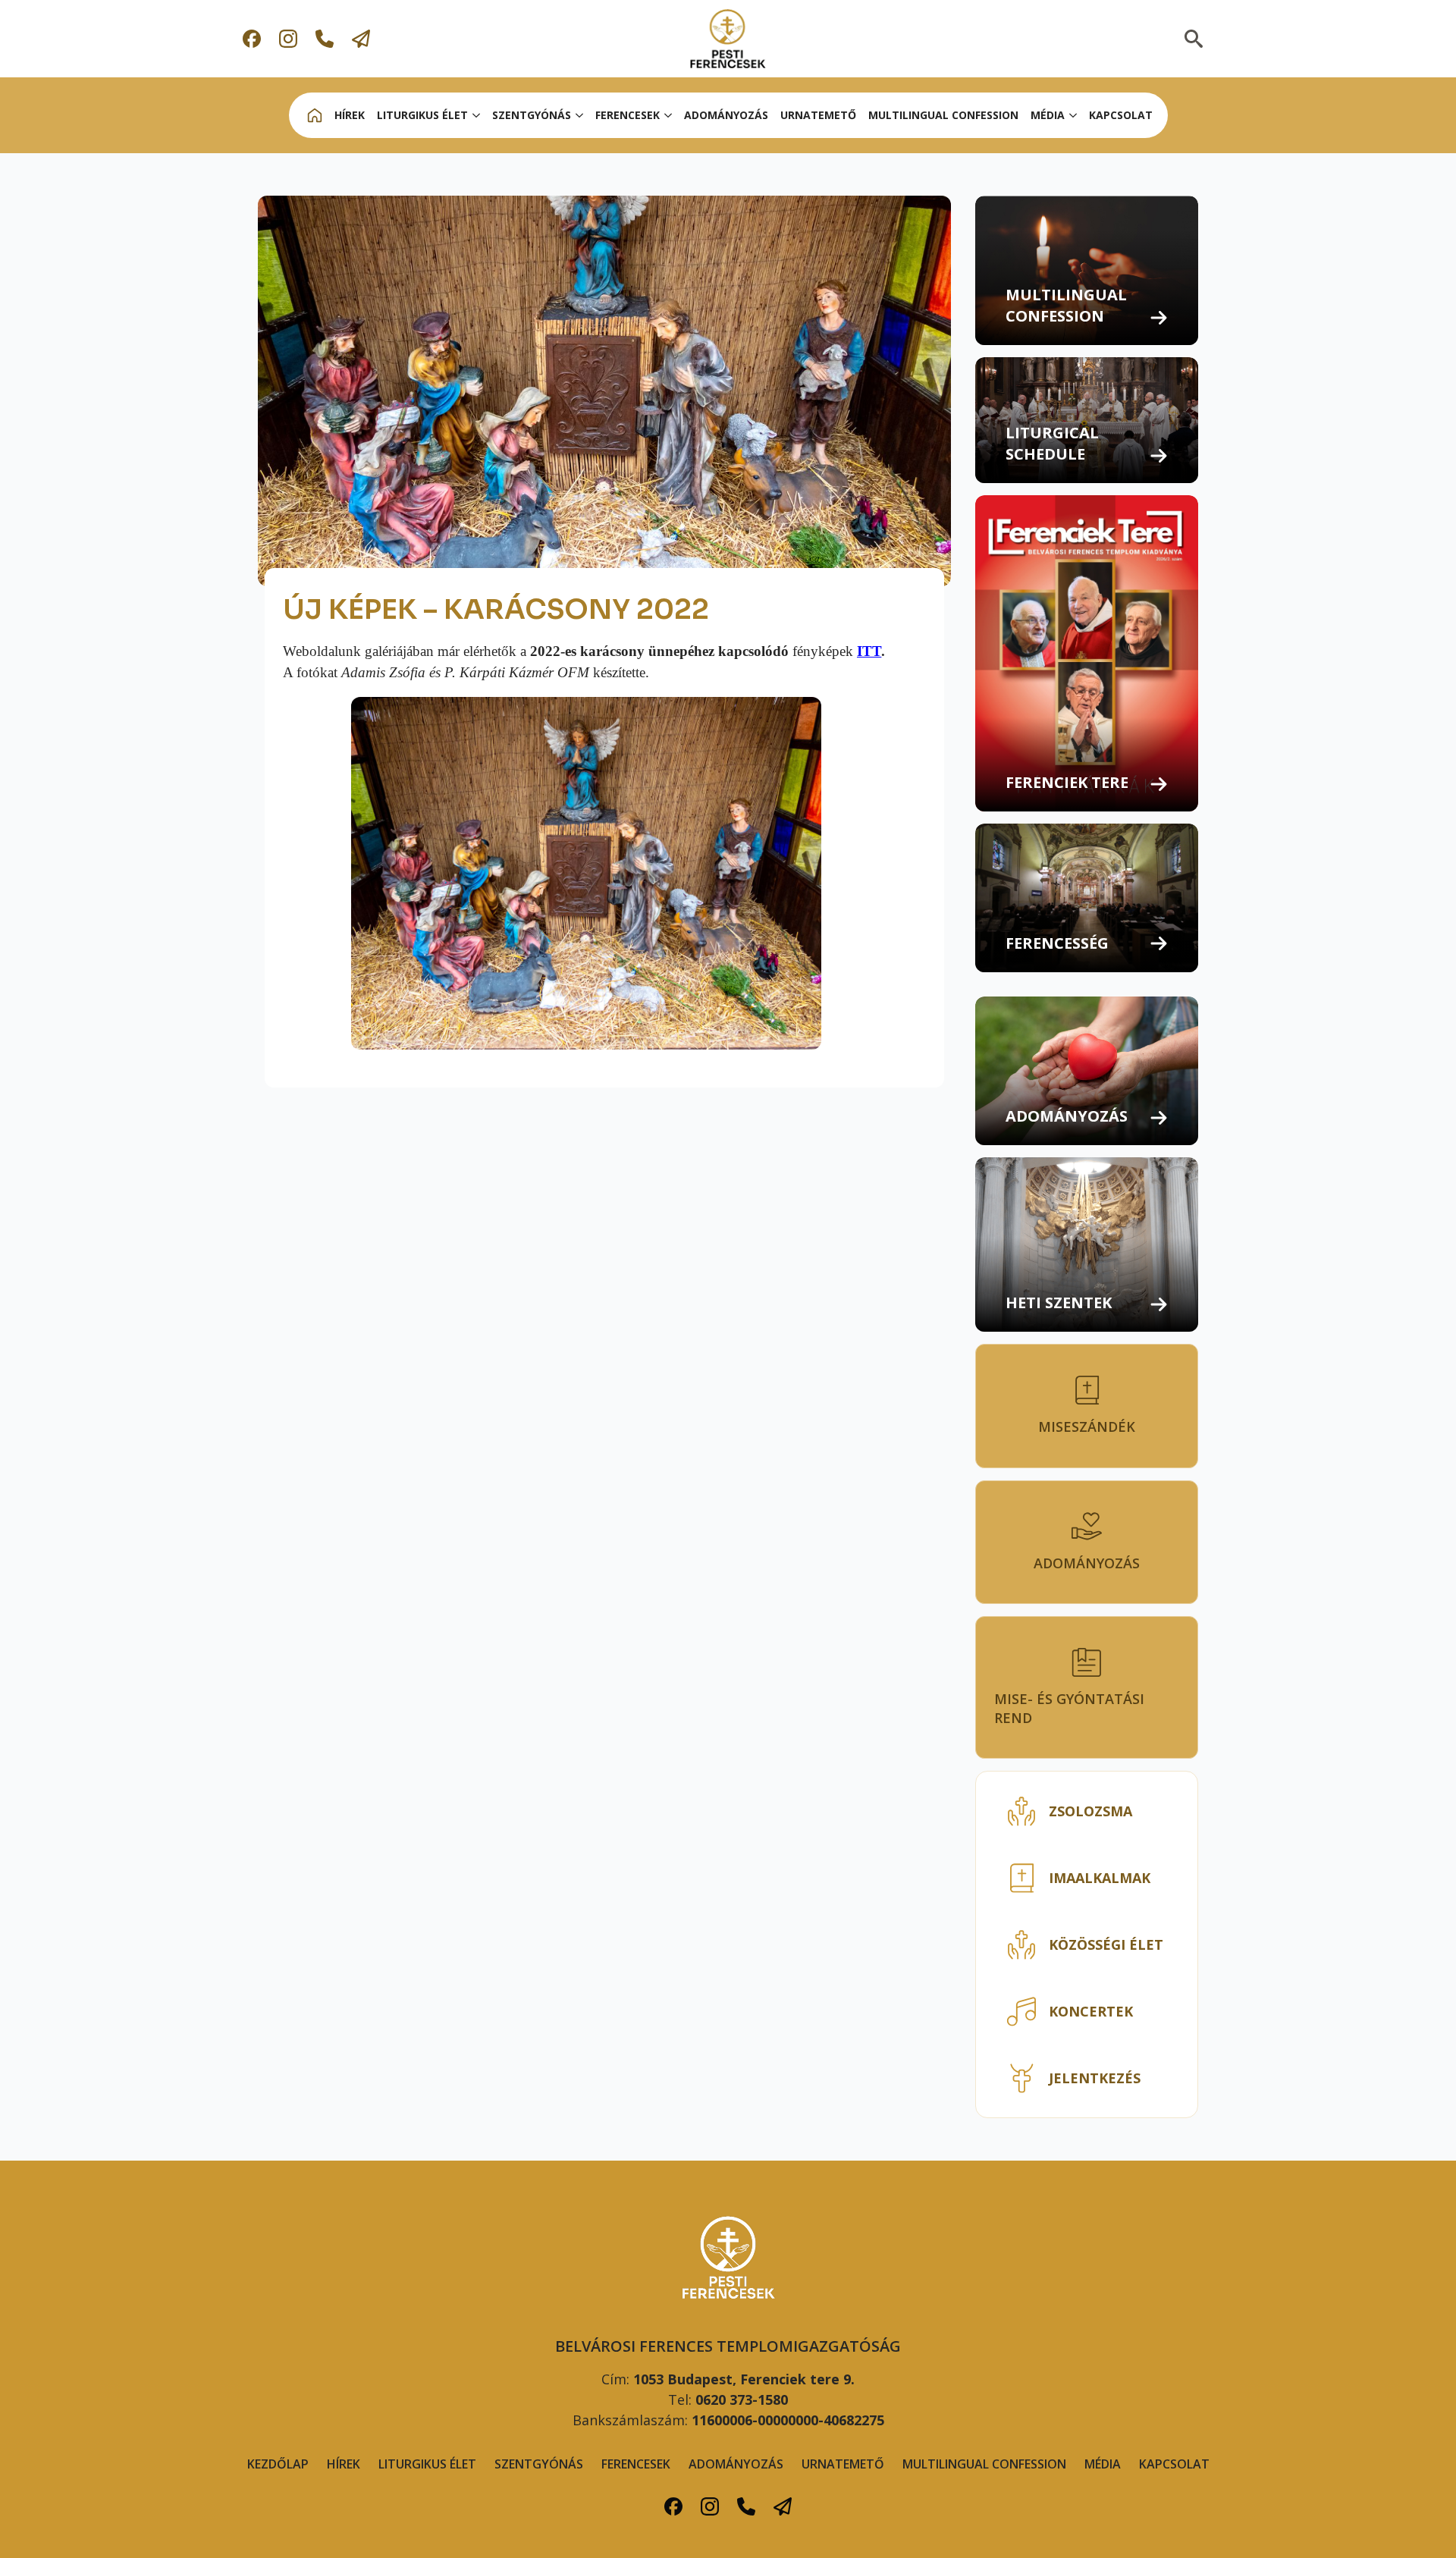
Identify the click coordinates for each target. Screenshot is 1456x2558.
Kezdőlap (278, 2464)
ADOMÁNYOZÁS (726, 115)
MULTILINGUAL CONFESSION (943, 115)
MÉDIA (1048, 115)
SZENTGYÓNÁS (532, 115)
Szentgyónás (539, 2464)
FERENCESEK (636, 2464)
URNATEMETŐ (818, 115)
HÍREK (350, 115)
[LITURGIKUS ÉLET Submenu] (477, 115)
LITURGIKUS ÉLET (422, 115)
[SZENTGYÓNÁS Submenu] (580, 115)
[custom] (252, 39)
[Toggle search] (1194, 39)
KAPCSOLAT (1121, 115)
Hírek (344, 2464)
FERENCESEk (628, 115)
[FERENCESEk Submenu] (669, 115)
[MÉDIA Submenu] (1074, 115)
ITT (869, 651)
